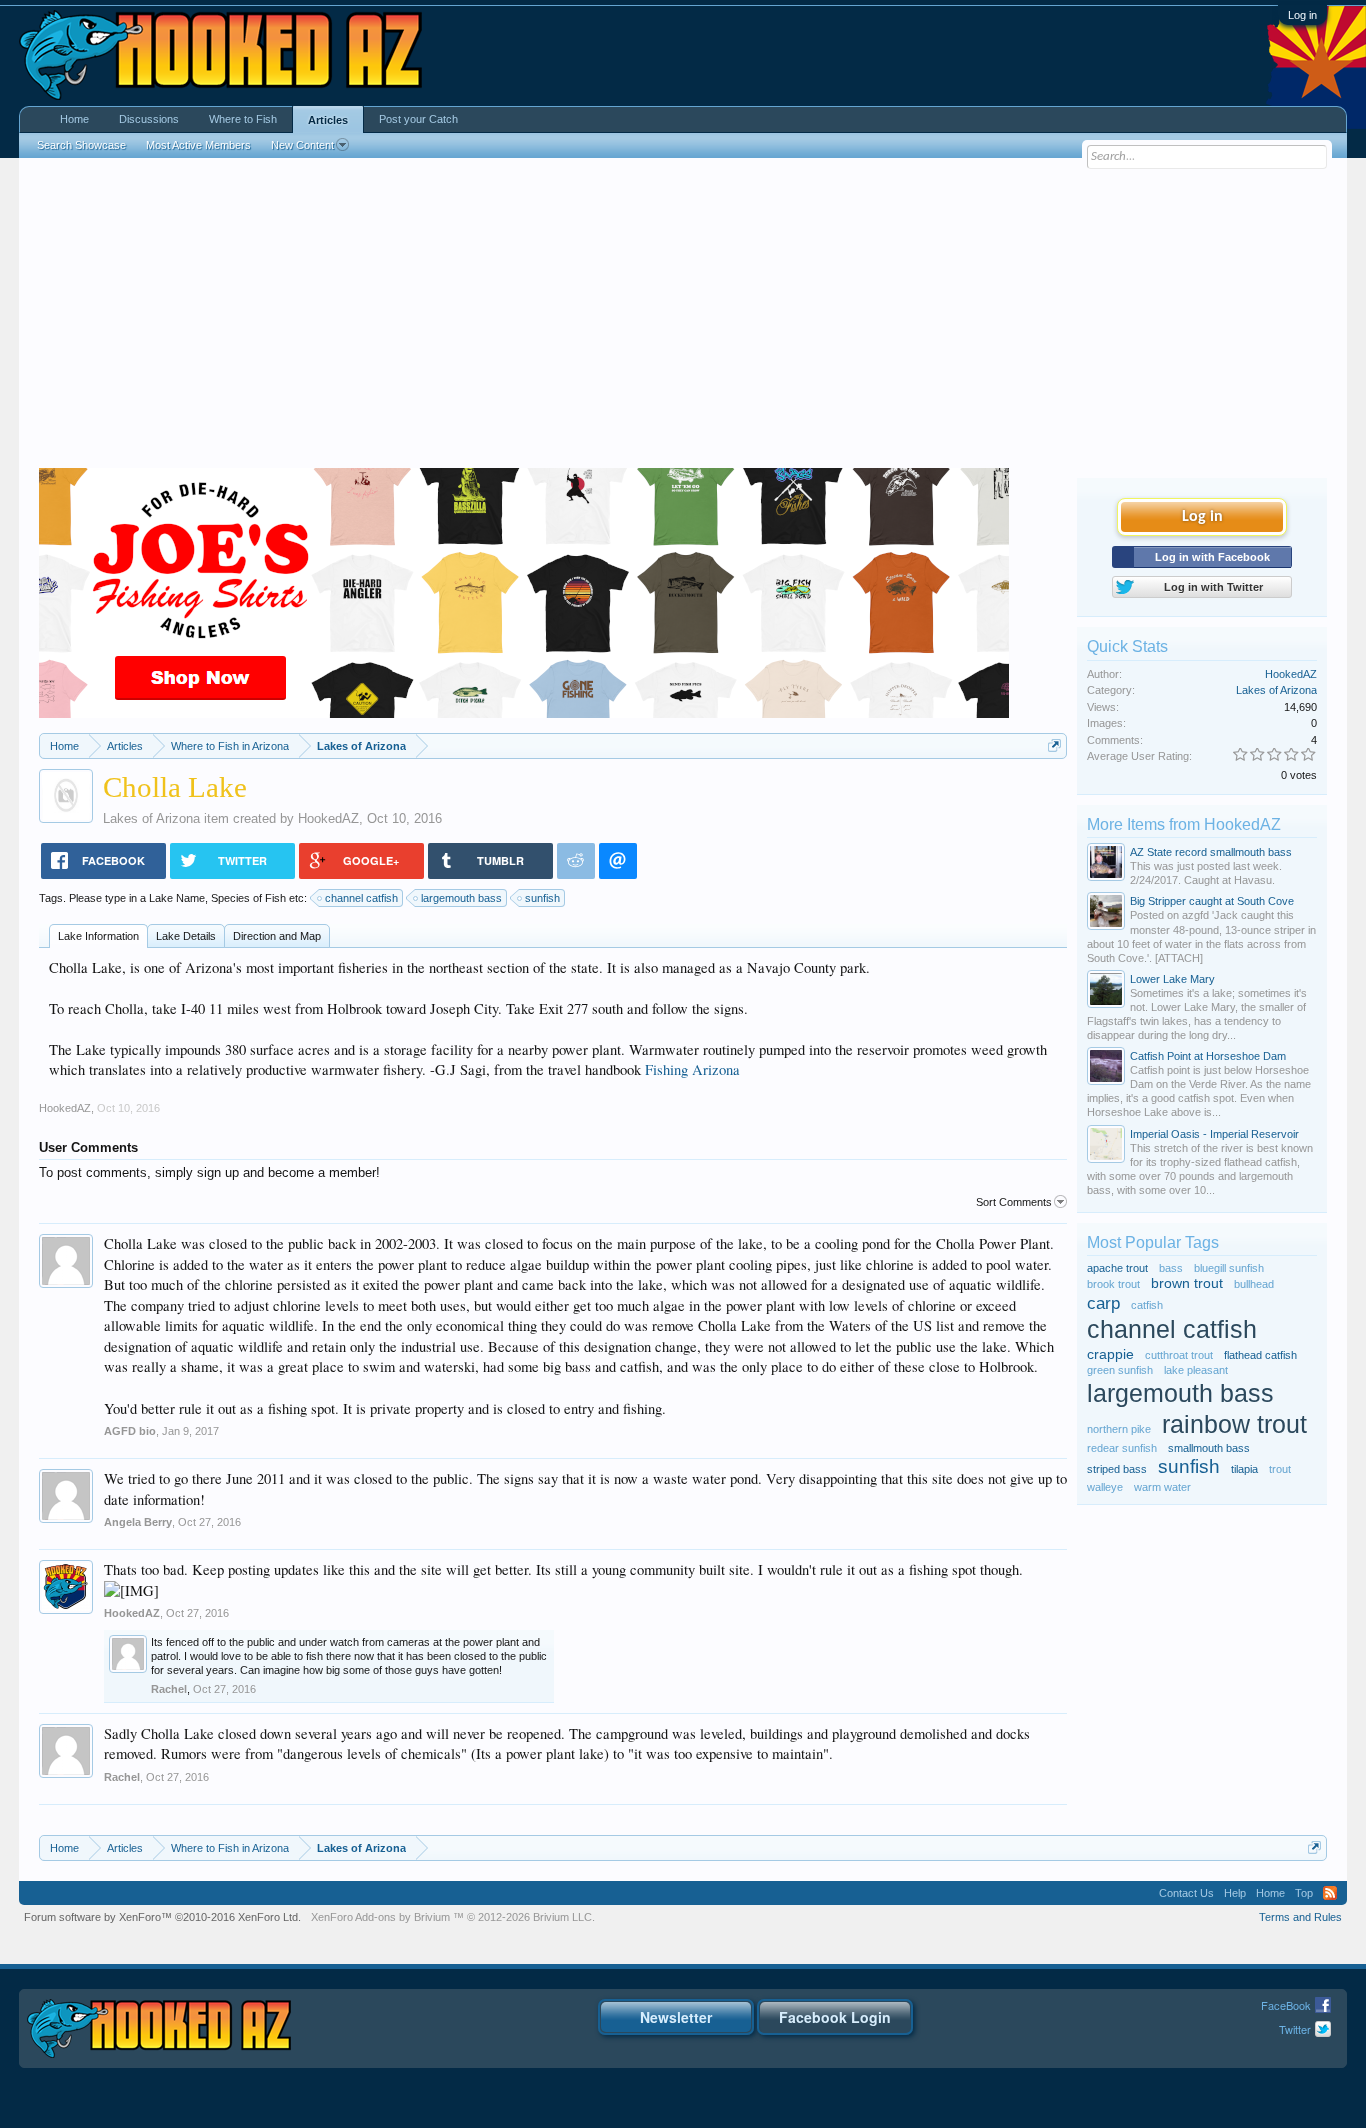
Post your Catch (418, 119)
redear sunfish (1122, 1448)
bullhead (1254, 1284)
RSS (1330, 1893)
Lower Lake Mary (1172, 979)
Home (74, 119)
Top (1304, 1893)
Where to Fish (243, 119)
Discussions (149, 119)
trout (1280, 1469)
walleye (1105, 1487)
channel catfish (361, 898)
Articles (328, 120)
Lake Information (98, 936)
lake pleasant (1196, 1370)
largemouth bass (461, 898)
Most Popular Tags (1153, 1242)
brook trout (1113, 1284)
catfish (1147, 1305)
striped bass (1117, 1469)
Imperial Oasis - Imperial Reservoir (1214, 1134)
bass (1171, 1268)
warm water (1162, 1487)
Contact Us (1186, 1893)
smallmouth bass (1209, 1448)
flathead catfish (1260, 1355)
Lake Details (186, 936)
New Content (302, 145)
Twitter (1295, 2029)
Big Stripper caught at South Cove (1212, 901)
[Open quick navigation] (1054, 745)
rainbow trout (1234, 1424)
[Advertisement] (683, 318)
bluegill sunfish (1229, 1268)
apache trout (1117, 1268)
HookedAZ (328, 818)
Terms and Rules (1300, 1917)
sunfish (542, 898)
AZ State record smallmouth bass (1211, 852)
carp (1103, 1303)
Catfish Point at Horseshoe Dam (1208, 1056)
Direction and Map (277, 936)
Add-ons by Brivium (453, 1917)
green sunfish (1120, 1370)
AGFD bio (130, 1431)
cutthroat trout (1179, 1355)
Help (1235, 1893)
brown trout (1187, 1283)
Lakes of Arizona (151, 818)
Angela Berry (138, 1522)
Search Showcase (81, 145)
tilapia (1244, 1469)
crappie (1110, 1354)
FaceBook (1286, 2005)
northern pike (1119, 1429)
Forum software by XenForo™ (162, 1917)
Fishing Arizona (692, 1069)
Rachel (169, 1689)
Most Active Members (198, 145)
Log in (1302, 15)
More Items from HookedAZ (1184, 824)
